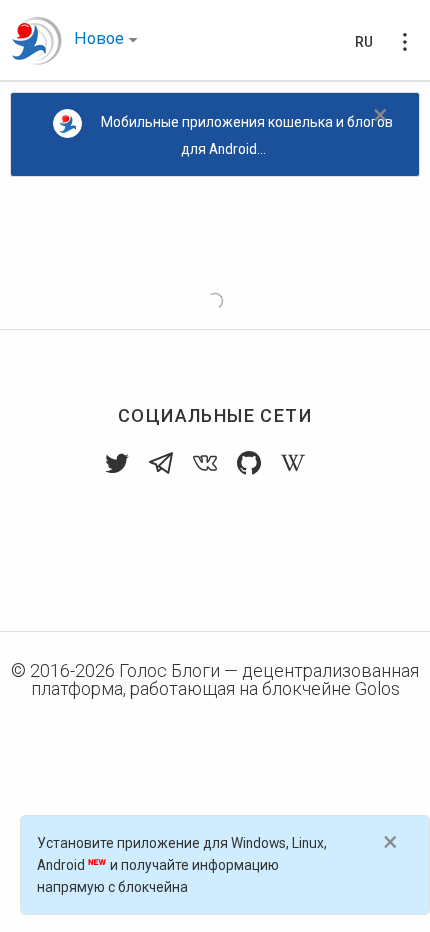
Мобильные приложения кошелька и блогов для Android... (247, 135)
